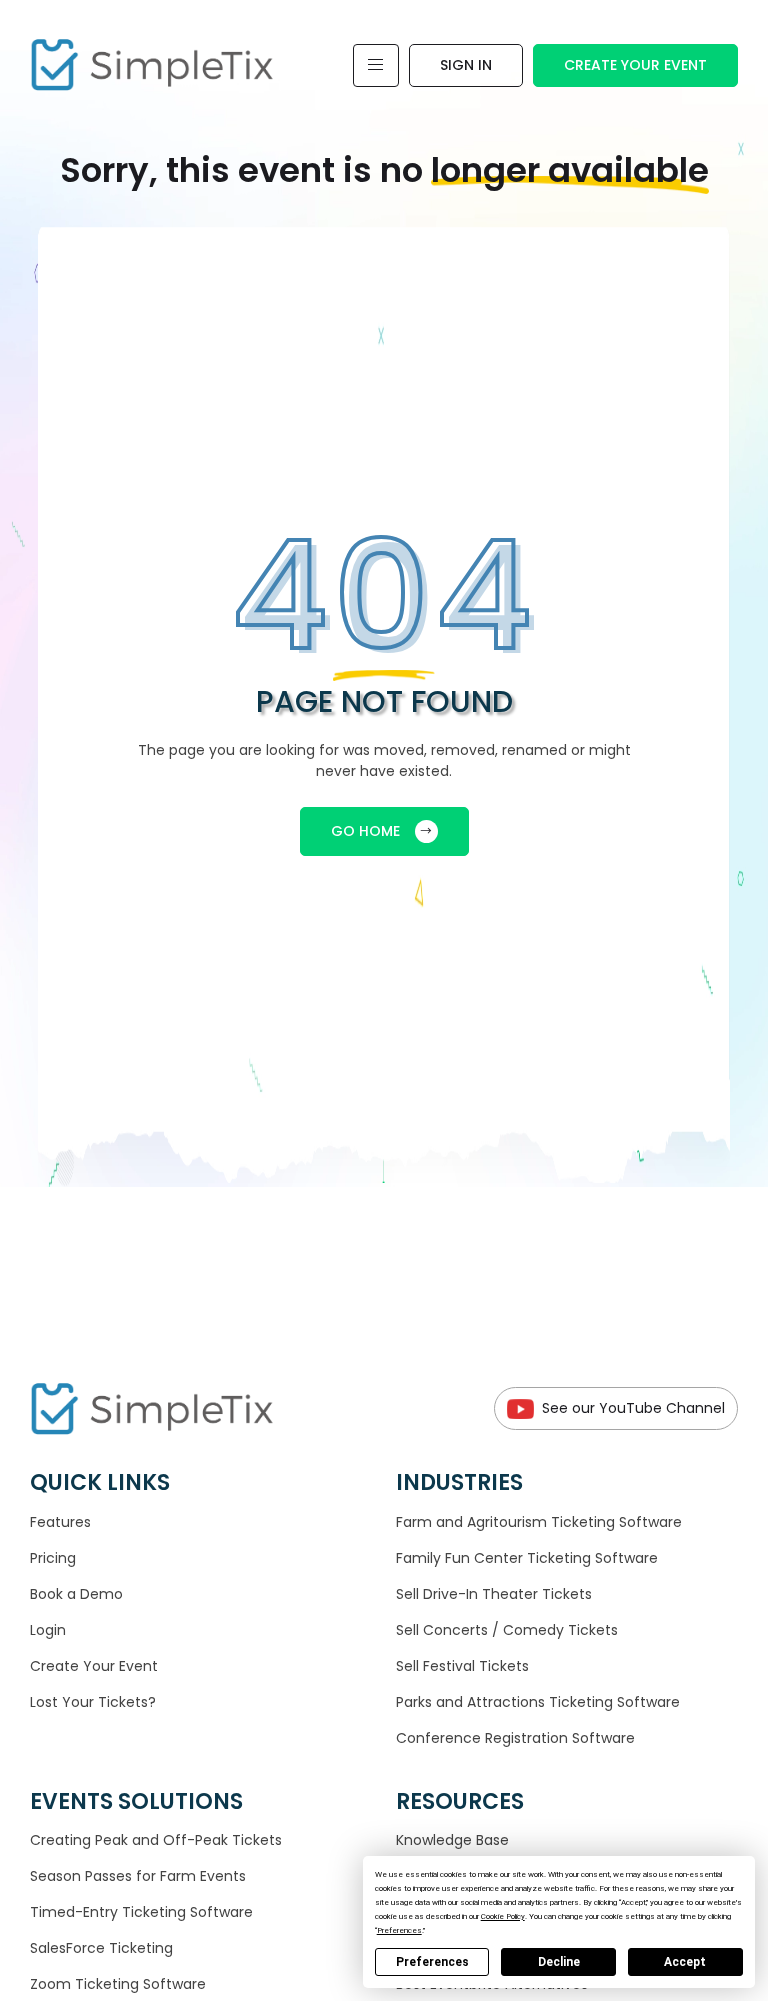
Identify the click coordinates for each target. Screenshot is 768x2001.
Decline (559, 1962)
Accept (685, 1962)
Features (60, 1522)
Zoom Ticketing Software (118, 1984)
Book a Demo (76, 1594)
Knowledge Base (452, 1840)
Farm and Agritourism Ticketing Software (539, 1522)
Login (48, 1630)
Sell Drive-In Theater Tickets (494, 1594)
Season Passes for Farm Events (138, 1876)
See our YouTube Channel (633, 1408)
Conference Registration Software (515, 1738)
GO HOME (365, 831)
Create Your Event (635, 65)
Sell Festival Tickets (462, 1666)
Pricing (53, 1558)
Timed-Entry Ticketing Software (141, 1912)
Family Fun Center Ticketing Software (527, 1558)
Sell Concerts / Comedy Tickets (507, 1630)
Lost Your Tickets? (93, 1702)
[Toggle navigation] (376, 65)
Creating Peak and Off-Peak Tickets (156, 1840)
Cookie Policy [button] (503, 1916)
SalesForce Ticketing (101, 1948)
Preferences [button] (399, 1930)
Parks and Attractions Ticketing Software (538, 1702)
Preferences (432, 1962)
